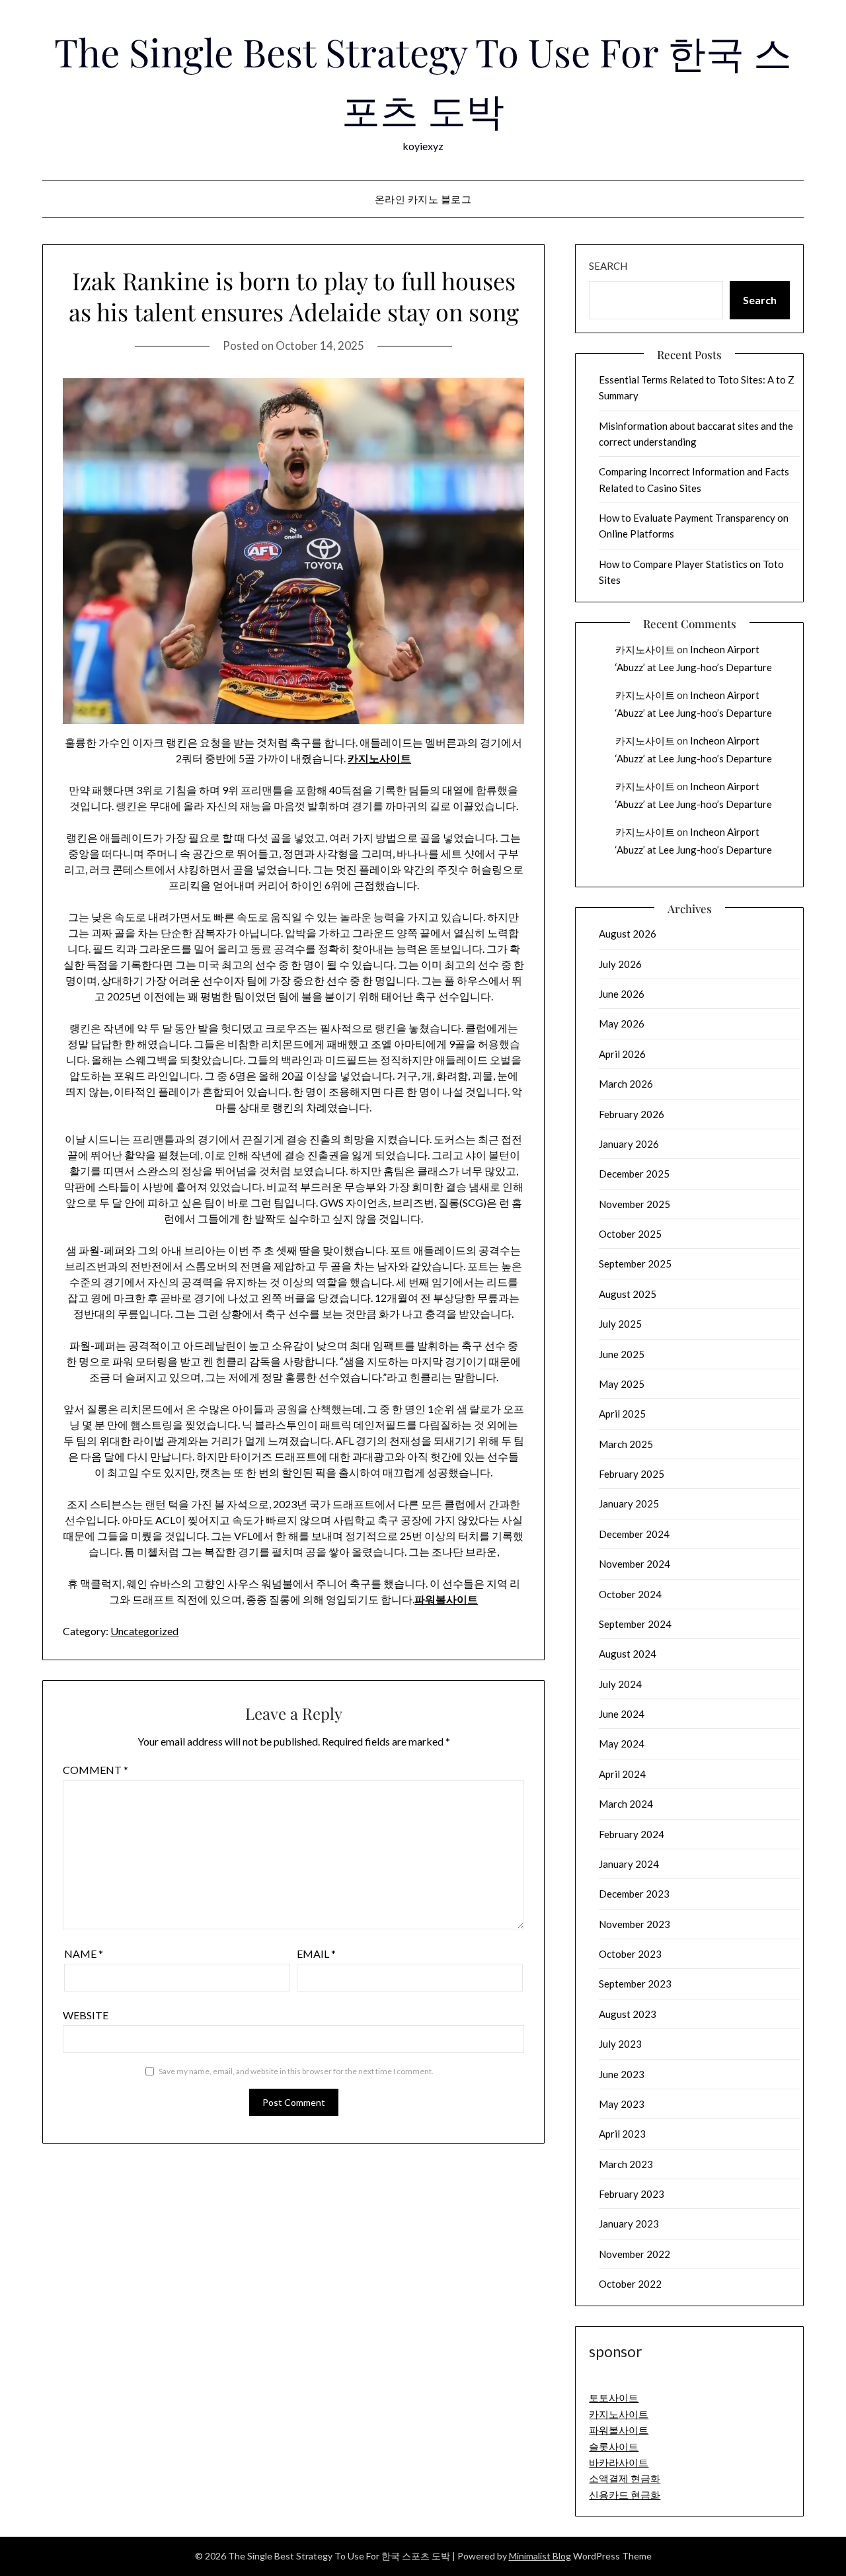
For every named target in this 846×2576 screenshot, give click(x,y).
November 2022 (634, 2254)
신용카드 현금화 (625, 2495)
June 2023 (622, 2074)
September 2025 (635, 1264)
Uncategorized (144, 1631)
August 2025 (628, 1294)
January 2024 (629, 1864)
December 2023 (634, 1894)
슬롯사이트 (614, 2446)
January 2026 (629, 1144)
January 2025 (629, 1504)
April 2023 (622, 2134)
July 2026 (620, 964)
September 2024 (635, 1624)
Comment (96, 1770)
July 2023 (620, 2044)
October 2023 (630, 1954)
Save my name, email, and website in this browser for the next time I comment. (296, 2071)
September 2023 (635, 1984)
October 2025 (630, 1234)
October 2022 (630, 2284)
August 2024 (628, 1654)
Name (84, 1953)
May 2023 (622, 2104)
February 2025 (632, 1474)
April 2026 (622, 1054)
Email (316, 1953)
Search (608, 266)
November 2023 (634, 1924)
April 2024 (622, 1774)
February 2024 (632, 1834)
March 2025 (626, 1444)
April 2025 (622, 1414)
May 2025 (622, 1384)
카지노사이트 (379, 758)
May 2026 (622, 1024)
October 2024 (630, 1594)
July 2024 (620, 1684)
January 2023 (629, 2224)
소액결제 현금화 (625, 2478)
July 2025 (620, 1324)
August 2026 (628, 934)
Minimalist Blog (540, 2556)
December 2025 (634, 1174)
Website (86, 2015)
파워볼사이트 (446, 1599)
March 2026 (626, 1084)
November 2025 (634, 1204)
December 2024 (634, 1534)
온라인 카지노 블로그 (423, 199)
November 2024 (634, 1564)
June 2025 (622, 1354)
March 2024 (626, 1804)
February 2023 (632, 2194)
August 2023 (628, 2014)
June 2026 (622, 994)
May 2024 (622, 1744)
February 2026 (632, 1114)
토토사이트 (614, 2397)
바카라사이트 (619, 2462)
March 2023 (626, 2164)
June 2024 (622, 1714)
